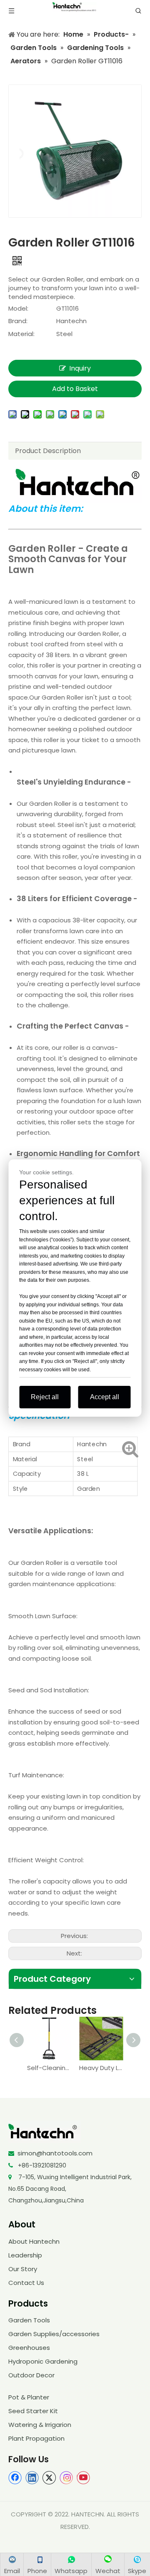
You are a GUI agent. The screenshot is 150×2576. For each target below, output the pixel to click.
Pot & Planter (29, 2397)
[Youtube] (83, 2478)
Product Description (48, 451)
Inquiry (80, 368)
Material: (21, 334)
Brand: (18, 321)
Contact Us (26, 2283)
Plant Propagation (36, 2438)
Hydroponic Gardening (43, 2361)
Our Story (23, 2269)
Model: (18, 308)
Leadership (25, 2255)
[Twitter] (49, 2478)
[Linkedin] (32, 2478)
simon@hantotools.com (55, 2153)
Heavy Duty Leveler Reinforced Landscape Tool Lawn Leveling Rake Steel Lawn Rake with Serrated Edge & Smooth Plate (101, 2068)
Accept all (105, 1397)
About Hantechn (34, 2241)
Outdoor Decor (31, 2375)
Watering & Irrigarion (40, 2425)
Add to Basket (75, 389)
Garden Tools (29, 2320)
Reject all (45, 1397)
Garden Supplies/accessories (54, 2334)
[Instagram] (66, 2478)
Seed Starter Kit (33, 2411)
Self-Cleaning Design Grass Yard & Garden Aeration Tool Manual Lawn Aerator (49, 2068)
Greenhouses (29, 2348)
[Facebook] (15, 2478)
